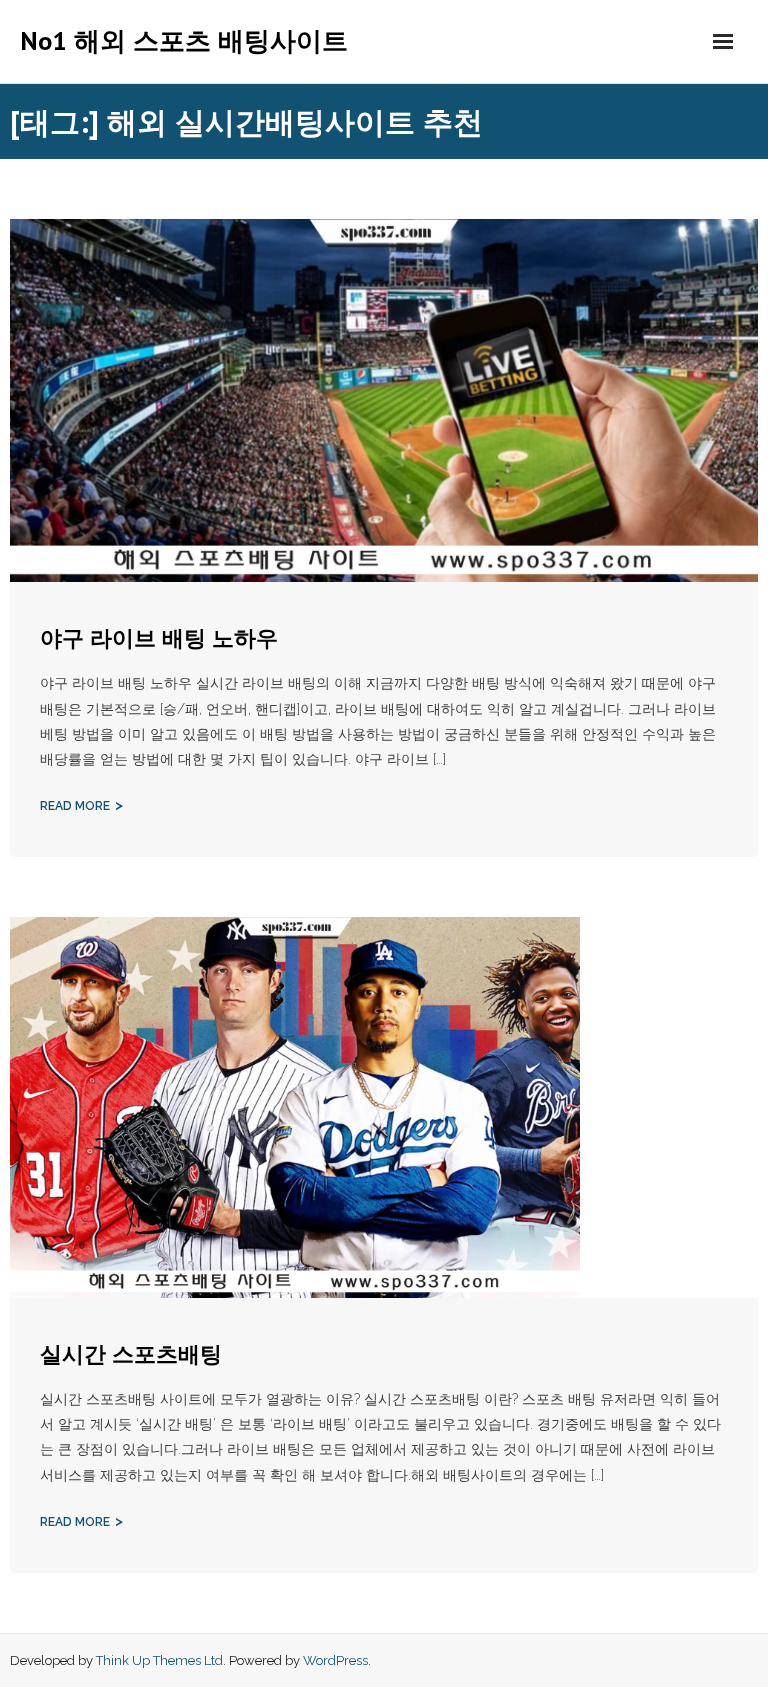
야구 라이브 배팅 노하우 (159, 638)
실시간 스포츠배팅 (131, 1354)
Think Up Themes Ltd (159, 1660)
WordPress (335, 1660)
